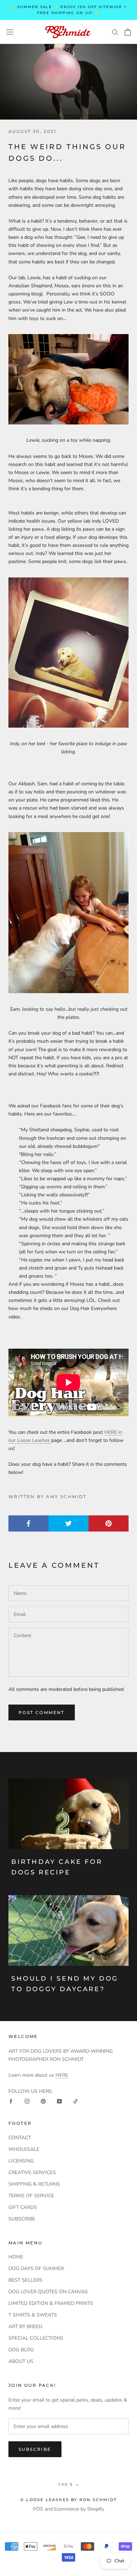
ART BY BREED (25, 2326)
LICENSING (21, 2161)
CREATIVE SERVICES (32, 2172)
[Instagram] (27, 2101)
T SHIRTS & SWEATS (33, 2315)
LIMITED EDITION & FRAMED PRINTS (51, 2303)
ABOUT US (21, 2361)
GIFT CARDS (23, 2207)
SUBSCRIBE (22, 2219)
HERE (62, 2075)
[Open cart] (128, 32)
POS (38, 2509)
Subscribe (35, 2449)
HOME (16, 2257)
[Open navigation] (10, 32)
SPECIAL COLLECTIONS (36, 2338)
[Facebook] (11, 2101)
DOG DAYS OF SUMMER (36, 2268)
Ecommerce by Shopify (79, 2509)
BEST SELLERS (25, 2280)
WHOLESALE (24, 2149)
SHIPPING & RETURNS (34, 2184)
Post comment (42, 1712)
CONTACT (20, 2138)
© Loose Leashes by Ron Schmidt (68, 2500)
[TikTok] (76, 2101)
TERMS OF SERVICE (31, 2196)
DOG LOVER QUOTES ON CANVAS (48, 2292)
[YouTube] (59, 2101)
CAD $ (66, 2484)
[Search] (115, 32)
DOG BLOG (21, 2350)
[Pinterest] (43, 2101)
